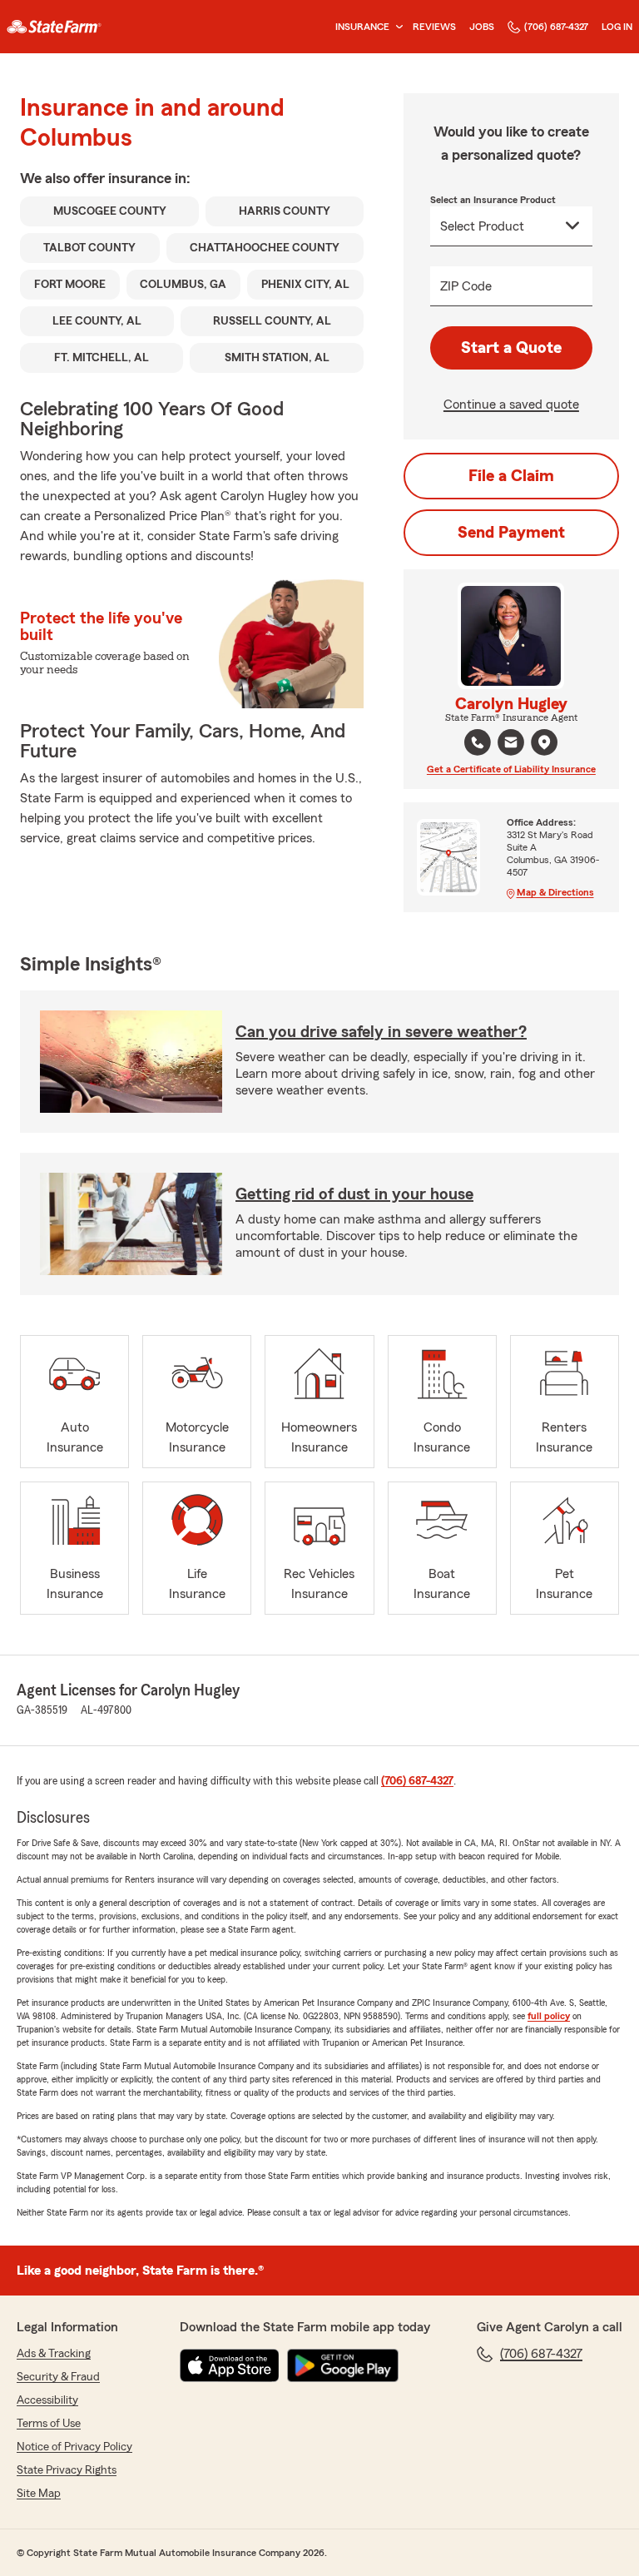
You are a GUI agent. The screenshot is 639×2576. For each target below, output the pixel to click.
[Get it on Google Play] (343, 2365)
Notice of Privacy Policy (74, 2447)
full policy (549, 2016)
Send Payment (511, 533)
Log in (617, 27)
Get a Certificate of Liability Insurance (511, 769)
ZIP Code (466, 286)
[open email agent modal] (511, 745)
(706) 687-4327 (556, 27)
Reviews (434, 27)
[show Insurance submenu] (396, 27)
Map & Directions (555, 892)
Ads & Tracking (54, 2354)
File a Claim (511, 476)
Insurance (362, 27)
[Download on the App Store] (230, 2365)
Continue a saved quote (511, 405)
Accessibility (47, 2400)
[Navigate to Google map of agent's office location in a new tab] (544, 742)
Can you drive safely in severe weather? (381, 1032)
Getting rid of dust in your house (354, 1194)
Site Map (39, 2494)
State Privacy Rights (67, 2470)
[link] (54, 27)
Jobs (482, 27)
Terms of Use (49, 2424)
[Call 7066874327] (478, 742)
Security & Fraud (58, 2377)
